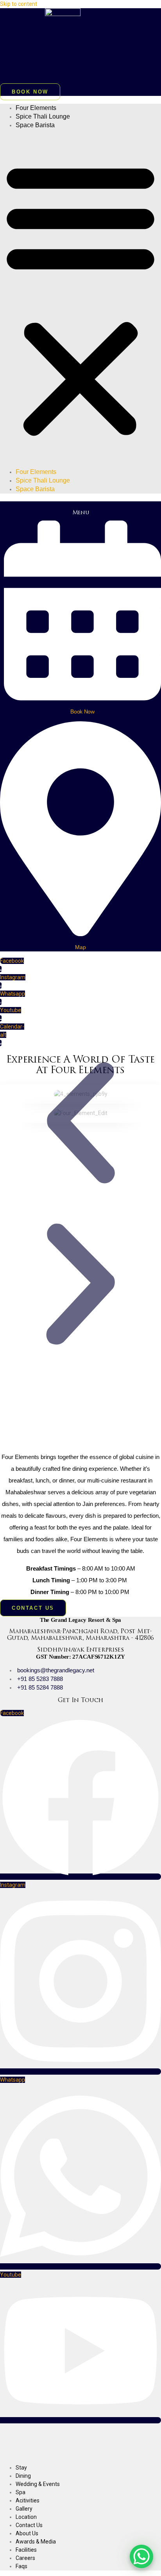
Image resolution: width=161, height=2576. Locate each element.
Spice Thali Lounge (43, 116)
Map (80, 947)
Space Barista (35, 125)
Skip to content (19, 4)
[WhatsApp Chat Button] (141, 2556)
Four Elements (36, 108)
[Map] (80, 933)
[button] (80, 299)
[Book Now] (82, 698)
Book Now (82, 712)
